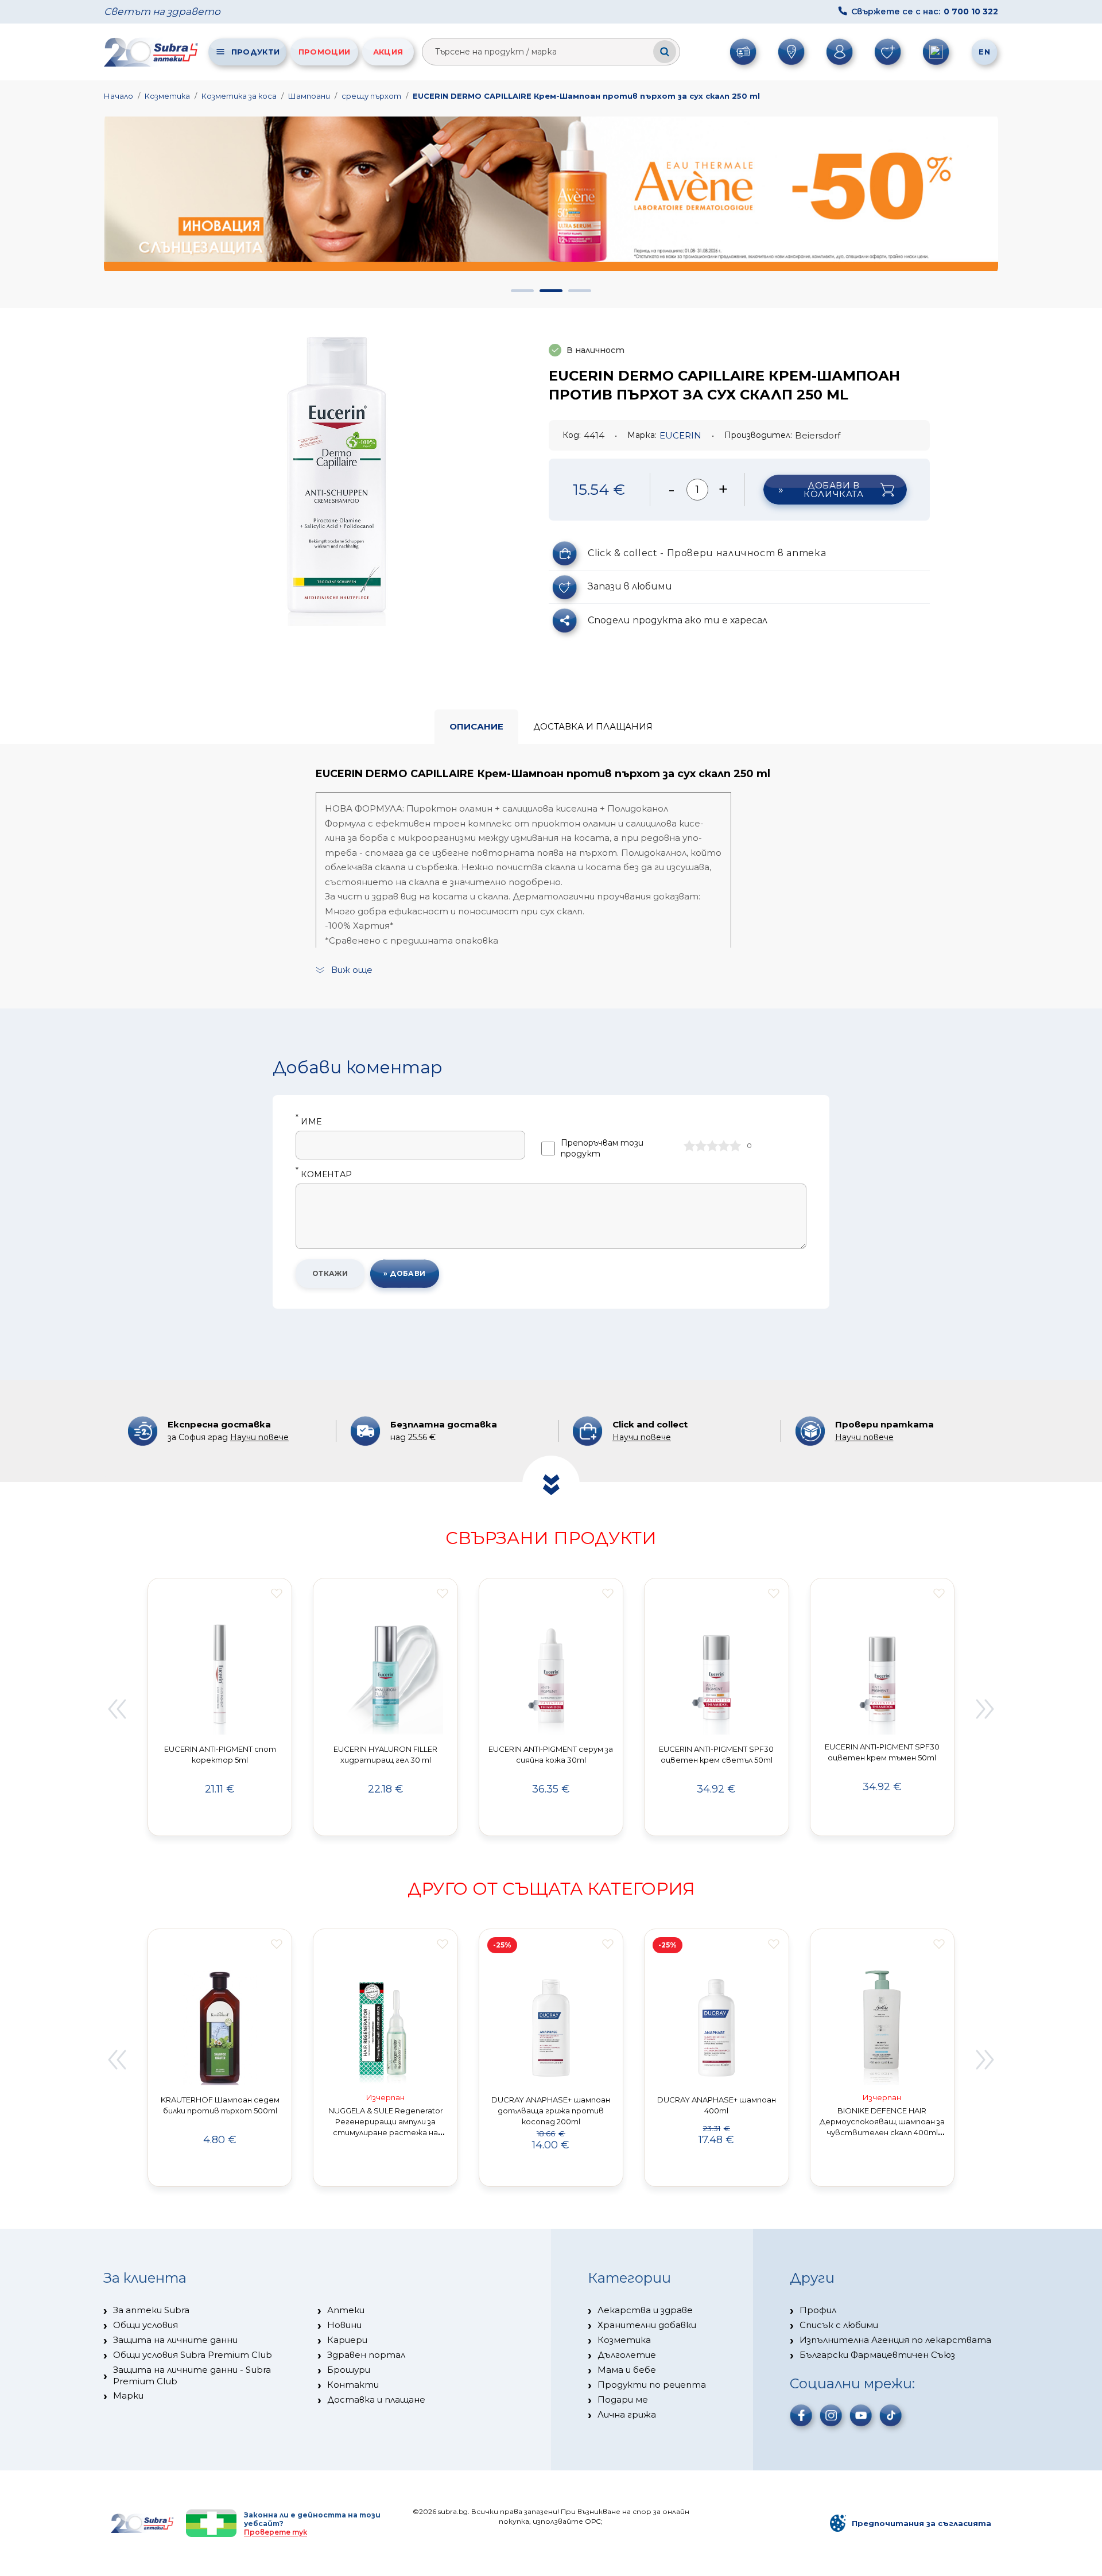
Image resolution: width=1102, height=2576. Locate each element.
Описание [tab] (476, 726)
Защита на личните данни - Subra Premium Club (192, 2375)
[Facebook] (801, 2415)
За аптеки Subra (151, 2310)
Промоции (324, 52)
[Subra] (152, 52)
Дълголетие (627, 2355)
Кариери (347, 2340)
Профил (818, 2310)
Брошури (349, 2370)
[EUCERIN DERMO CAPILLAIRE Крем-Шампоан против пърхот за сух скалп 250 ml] (340, 477)
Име (309, 1122)
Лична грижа (627, 2414)
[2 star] (701, 1146)
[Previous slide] (117, 1709)
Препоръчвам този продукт (602, 1148)
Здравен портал (366, 2355)
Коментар (324, 1175)
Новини (344, 2325)
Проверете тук (275, 2532)
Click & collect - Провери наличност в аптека (707, 553)
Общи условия (145, 2325)
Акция (388, 52)
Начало (119, 96)
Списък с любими (839, 2325)
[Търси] (665, 52)
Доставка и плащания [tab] (593, 726)
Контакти (353, 2385)
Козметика (167, 96)
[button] (522, 291)
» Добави (405, 1273)
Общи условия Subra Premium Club (193, 2355)
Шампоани (309, 96)
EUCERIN (680, 435)
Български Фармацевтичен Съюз (877, 2355)
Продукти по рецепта (652, 2385)
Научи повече (259, 1437)
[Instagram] (831, 2415)
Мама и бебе (627, 2370)
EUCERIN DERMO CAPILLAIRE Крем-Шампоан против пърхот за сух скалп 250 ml (586, 96)
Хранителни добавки (647, 2325)
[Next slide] (985, 1709)
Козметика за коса (239, 96)
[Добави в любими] (277, 1593)
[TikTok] (891, 2415)
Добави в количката (833, 490)
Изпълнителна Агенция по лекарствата (895, 2340)
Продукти (255, 52)
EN (984, 52)
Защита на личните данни (175, 2340)
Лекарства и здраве (645, 2310)
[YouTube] (861, 2415)
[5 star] (735, 1146)
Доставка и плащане (376, 2400)
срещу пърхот (371, 96)
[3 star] (712, 1146)
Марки (128, 2395)
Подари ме (623, 2400)
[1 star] (689, 1146)
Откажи (330, 1273)
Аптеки (346, 2310)
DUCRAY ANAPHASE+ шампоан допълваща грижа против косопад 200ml (551, 2111)
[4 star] (724, 1146)
